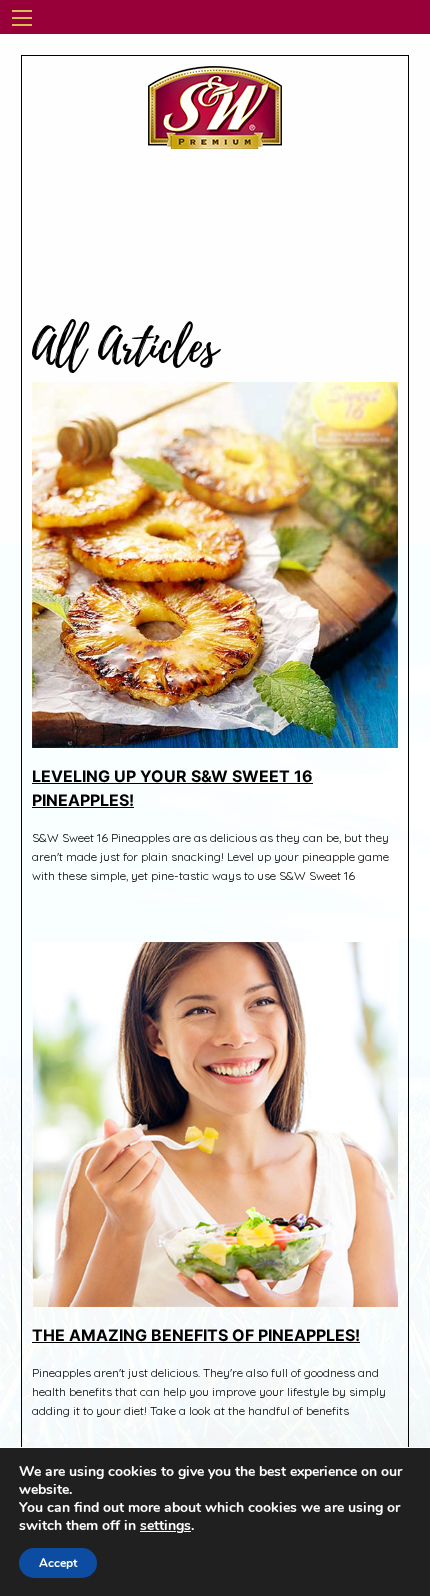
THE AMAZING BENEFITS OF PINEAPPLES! (196, 1335)
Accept (58, 1563)
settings (165, 1526)
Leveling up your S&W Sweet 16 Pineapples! (172, 788)
